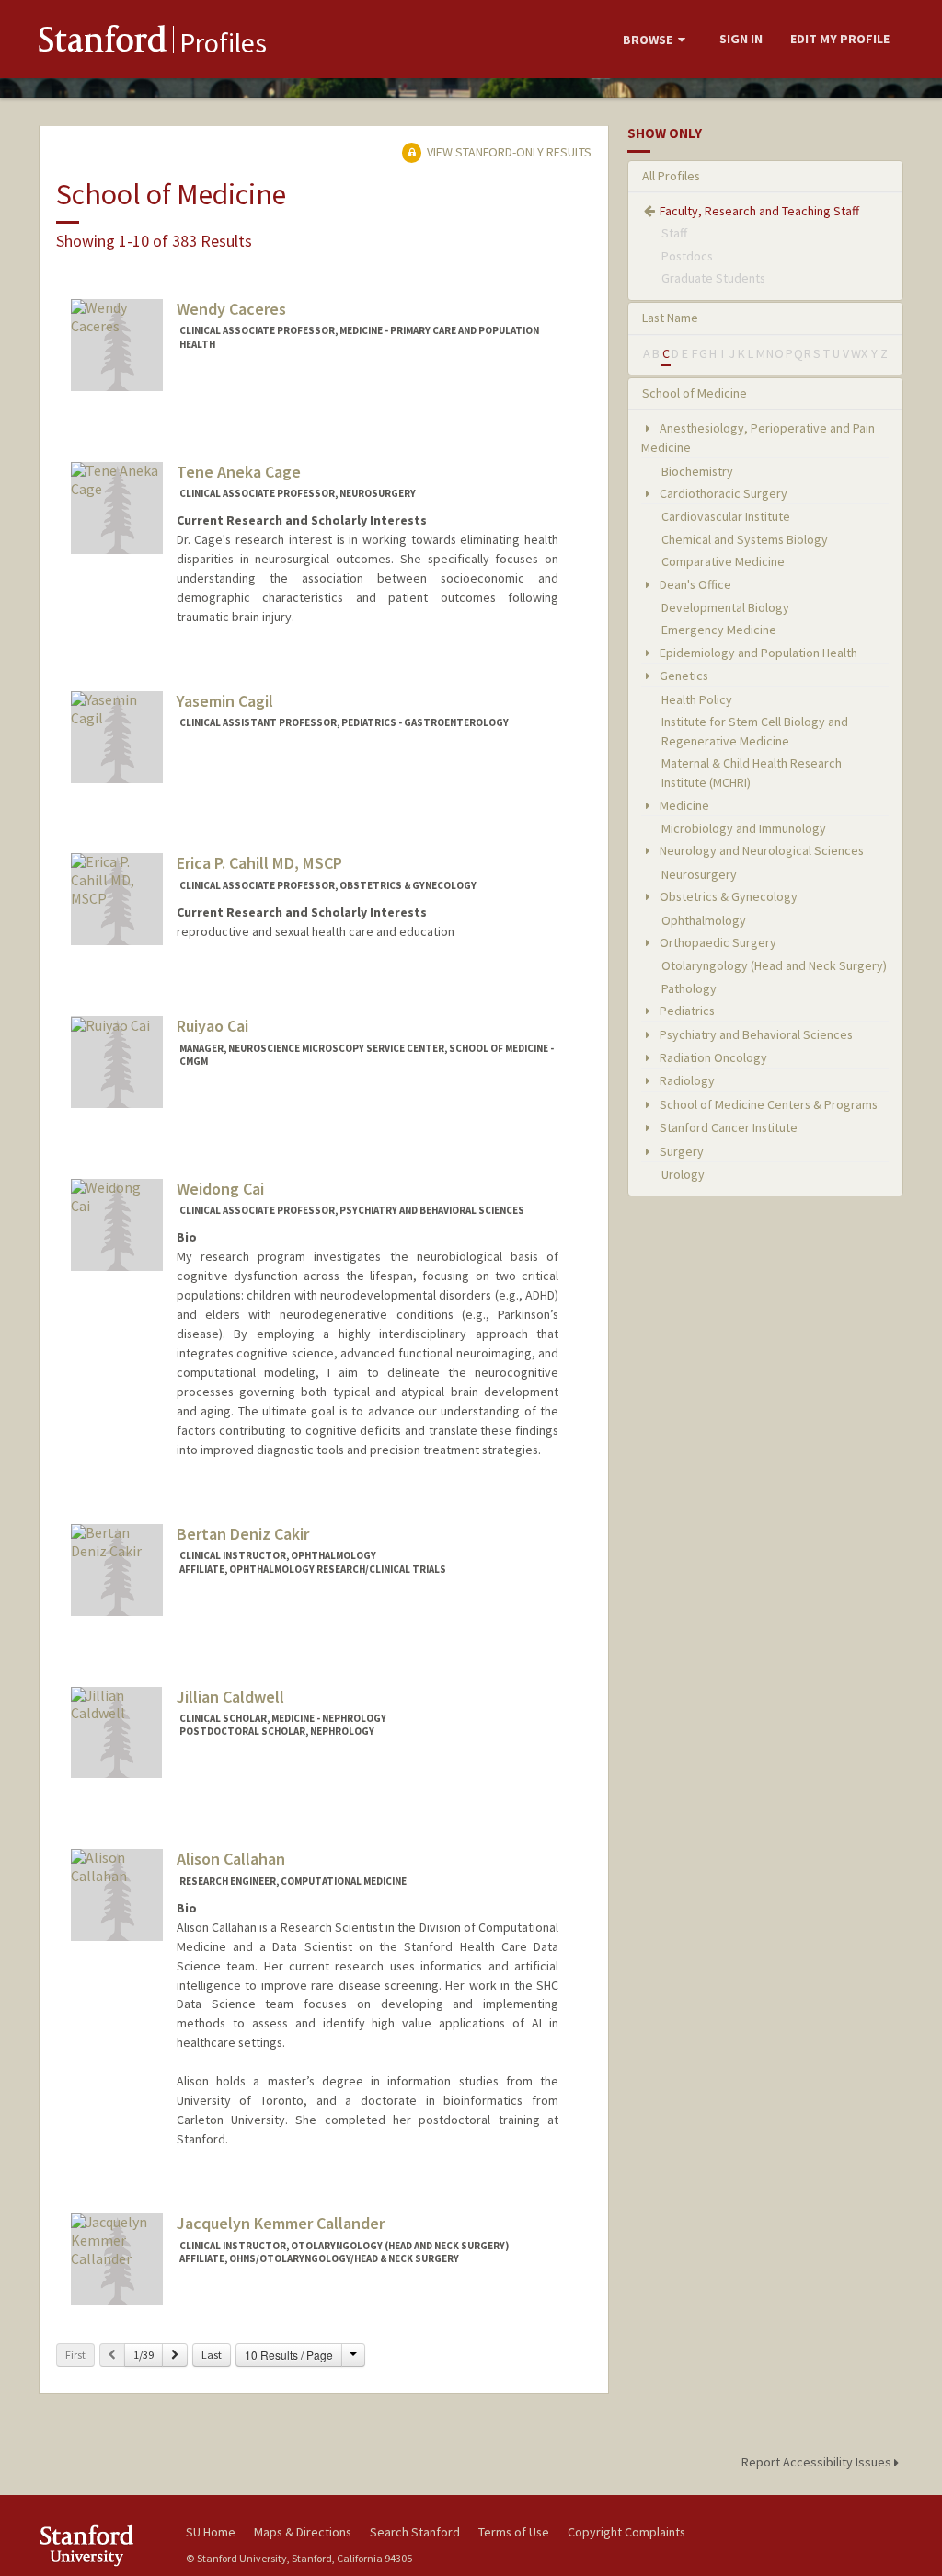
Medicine (683, 805)
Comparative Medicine (723, 561)
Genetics (683, 676)
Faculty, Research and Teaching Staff (759, 211)
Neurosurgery (699, 874)
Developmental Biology (725, 607)
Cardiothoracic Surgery (722, 493)
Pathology (689, 988)
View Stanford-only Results (508, 152)
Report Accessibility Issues (818, 2462)
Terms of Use (514, 2532)
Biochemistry (697, 471)
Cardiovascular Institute (726, 516)
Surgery (680, 1151)
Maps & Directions (303, 2532)
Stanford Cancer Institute (727, 1127)
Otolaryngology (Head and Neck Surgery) (774, 965)
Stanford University (103, 2545)
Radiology (686, 1080)
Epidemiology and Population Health (757, 653)
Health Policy (697, 699)
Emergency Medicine (719, 630)
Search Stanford (415, 2532)
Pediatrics (686, 1011)
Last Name (670, 318)
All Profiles (671, 176)
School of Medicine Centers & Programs (767, 1104)
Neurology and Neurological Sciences (760, 850)
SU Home (211, 2532)
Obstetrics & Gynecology (727, 896)
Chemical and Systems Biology (745, 539)
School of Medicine (695, 393)
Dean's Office (694, 584)
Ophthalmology (704, 920)
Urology (683, 1174)
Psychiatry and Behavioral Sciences (755, 1034)
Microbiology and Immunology (744, 828)
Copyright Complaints (626, 2532)
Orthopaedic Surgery (717, 942)
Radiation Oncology (712, 1057)
